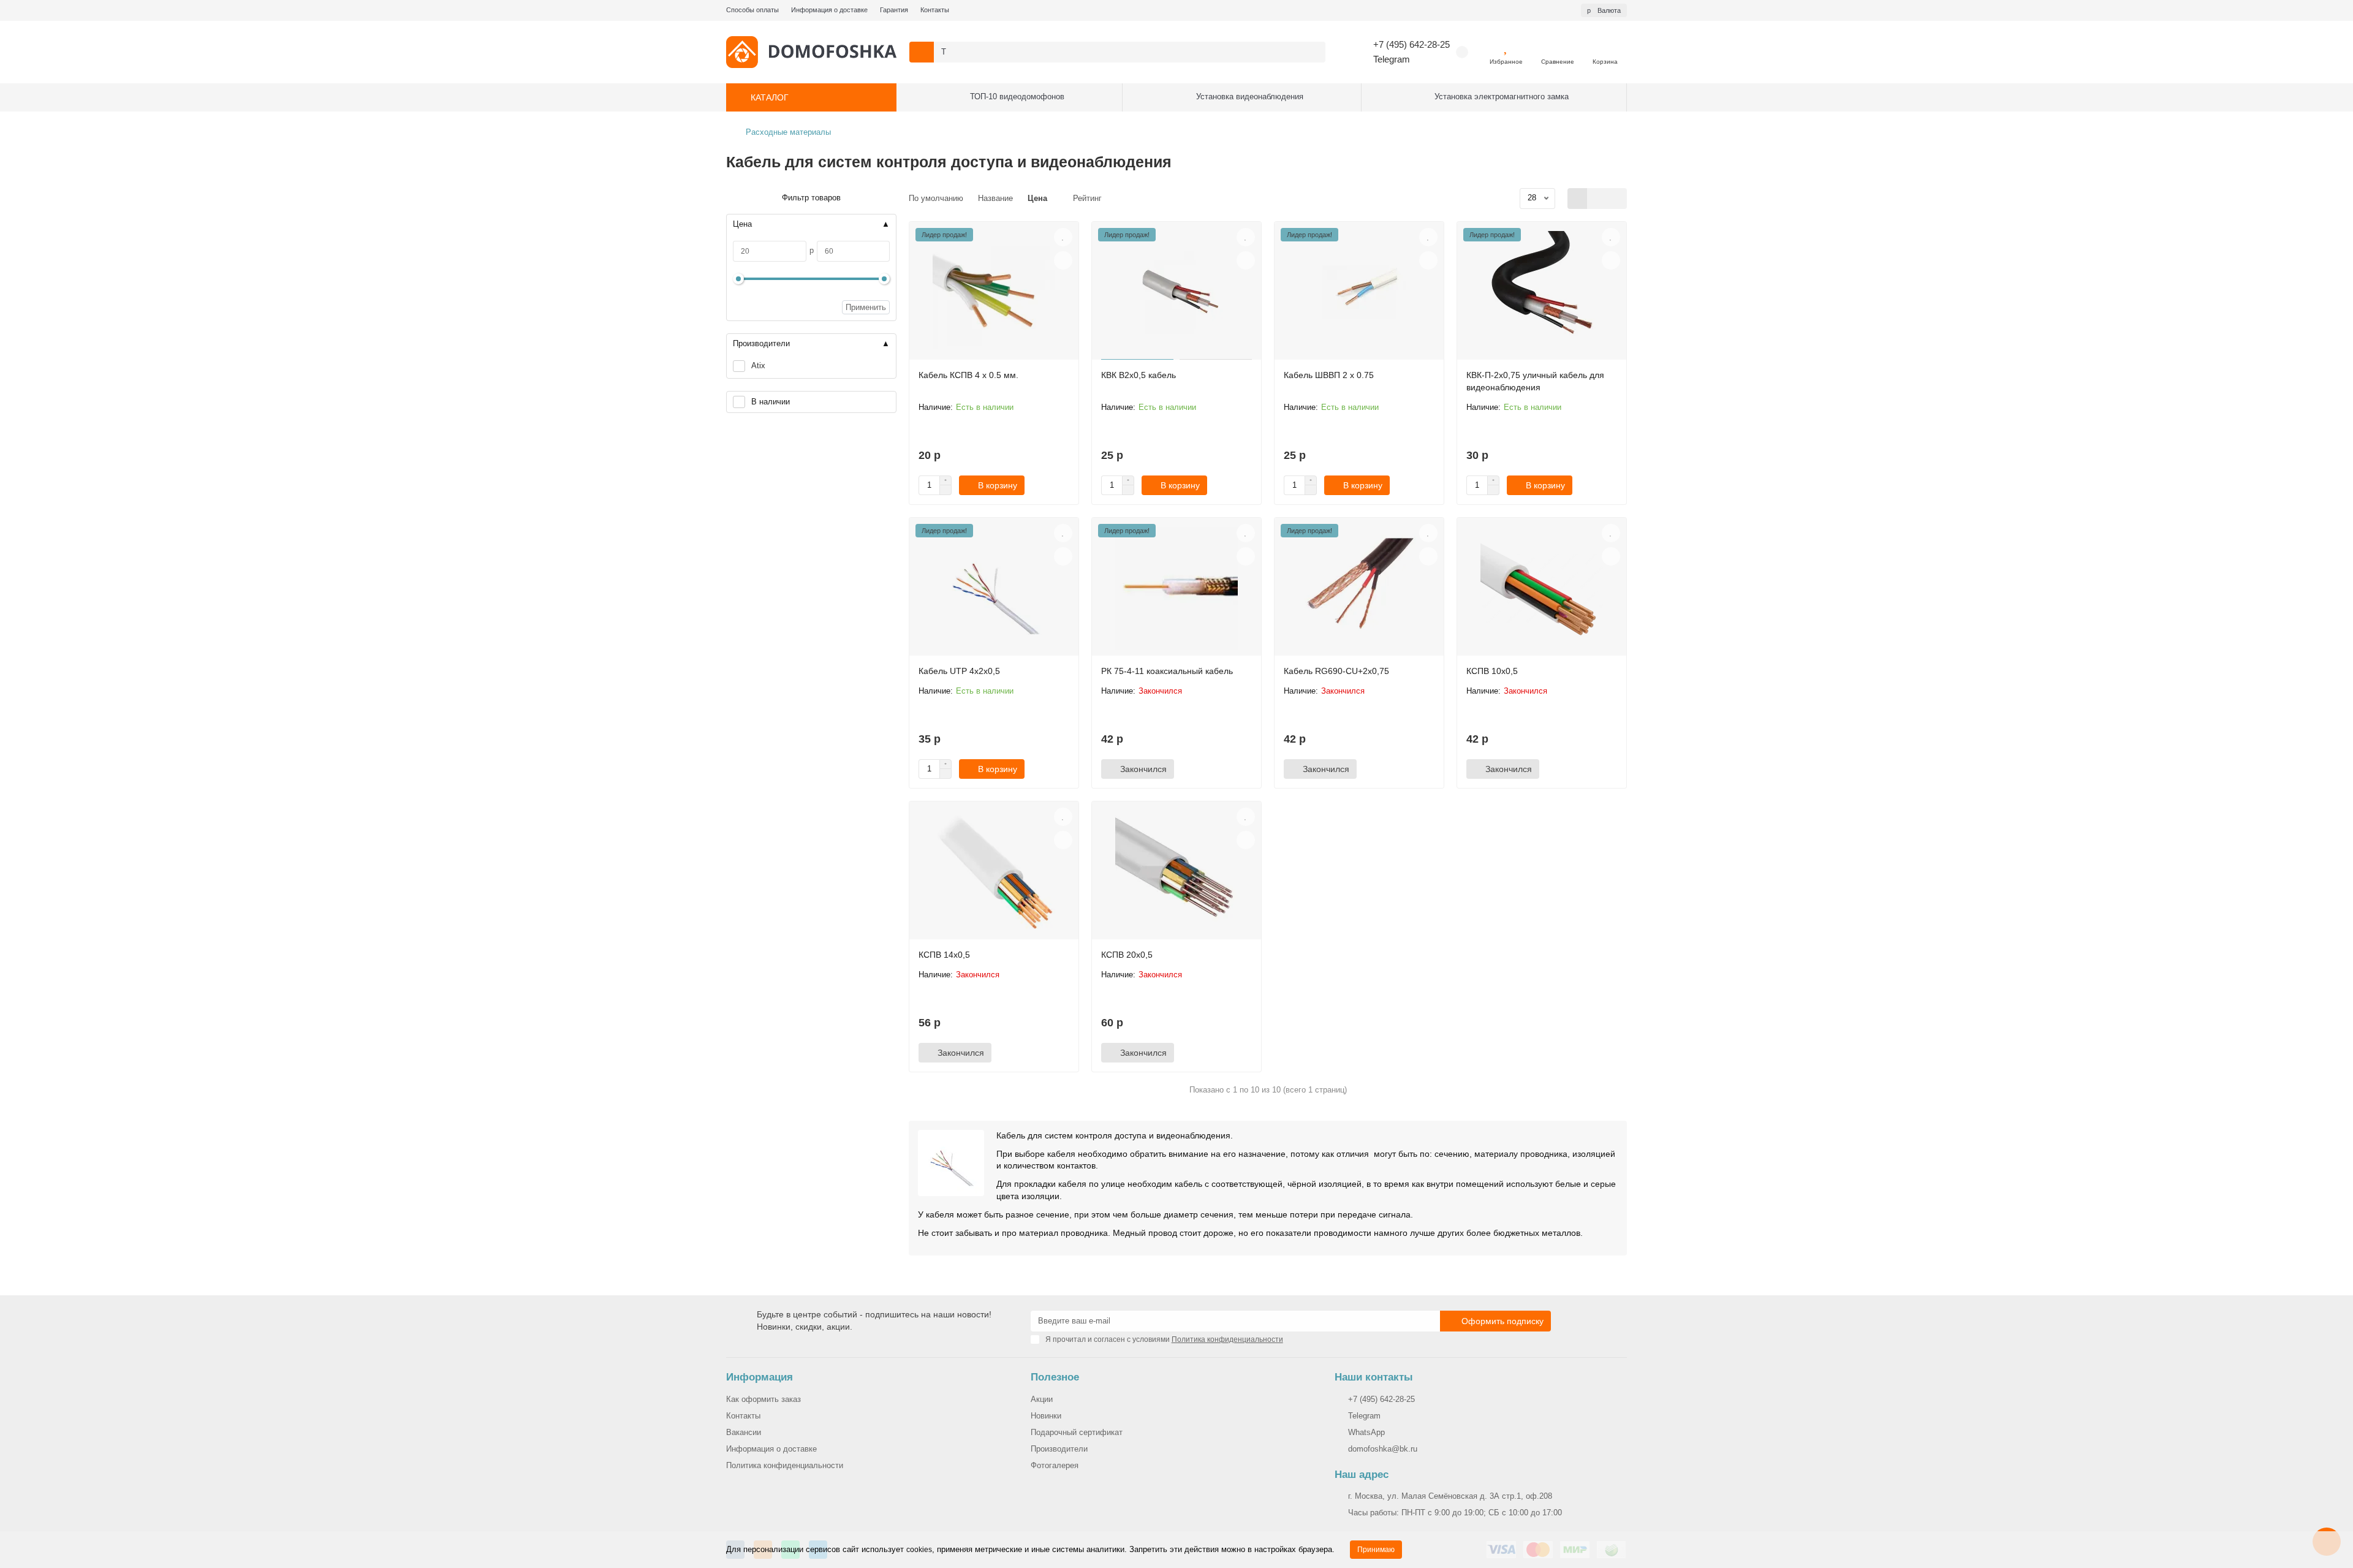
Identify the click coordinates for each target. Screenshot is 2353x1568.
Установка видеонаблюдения (1250, 97)
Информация (760, 1377)
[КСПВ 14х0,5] (994, 872)
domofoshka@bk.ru (1383, 1449)
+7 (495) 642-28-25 (1411, 44)
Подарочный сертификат (1077, 1432)
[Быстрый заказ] (1044, 485)
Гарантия (894, 10)
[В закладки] (1063, 237)
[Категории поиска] (922, 52)
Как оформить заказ (763, 1399)
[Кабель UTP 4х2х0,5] (994, 588)
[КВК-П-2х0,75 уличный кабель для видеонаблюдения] (1542, 292)
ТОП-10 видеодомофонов (1017, 97)
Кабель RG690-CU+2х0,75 (1336, 671)
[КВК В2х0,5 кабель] (1176, 292)
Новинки (1046, 1416)
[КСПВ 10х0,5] (1542, 588)
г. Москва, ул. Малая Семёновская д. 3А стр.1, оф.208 (1450, 1496)
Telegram (1392, 59)
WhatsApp (1366, 1432)
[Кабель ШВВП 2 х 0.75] (1359, 292)
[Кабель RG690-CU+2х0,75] (1359, 588)
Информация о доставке (829, 10)
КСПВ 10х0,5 (1492, 671)
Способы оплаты (752, 10)
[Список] (1597, 199)
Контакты (935, 10)
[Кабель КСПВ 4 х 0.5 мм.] (994, 292)
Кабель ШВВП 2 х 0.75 (1329, 375)
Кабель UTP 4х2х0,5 (959, 671)
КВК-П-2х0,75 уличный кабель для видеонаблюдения (1535, 381)
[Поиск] (1313, 52)
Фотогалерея (1055, 1465)
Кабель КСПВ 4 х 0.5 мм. (968, 375)
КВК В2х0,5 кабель (1139, 375)
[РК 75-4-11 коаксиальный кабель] (1176, 588)
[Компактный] (1617, 199)
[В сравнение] (1063, 260)
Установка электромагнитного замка (1502, 97)
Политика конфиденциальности (785, 1465)
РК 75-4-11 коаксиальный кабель (1167, 671)
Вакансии (744, 1432)
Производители (1059, 1449)
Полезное (1055, 1377)
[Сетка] (1578, 199)
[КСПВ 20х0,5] (1176, 872)
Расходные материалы (788, 132)
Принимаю (1376, 1550)
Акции (1042, 1399)
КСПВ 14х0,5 (944, 955)
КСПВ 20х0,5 (1127, 955)
